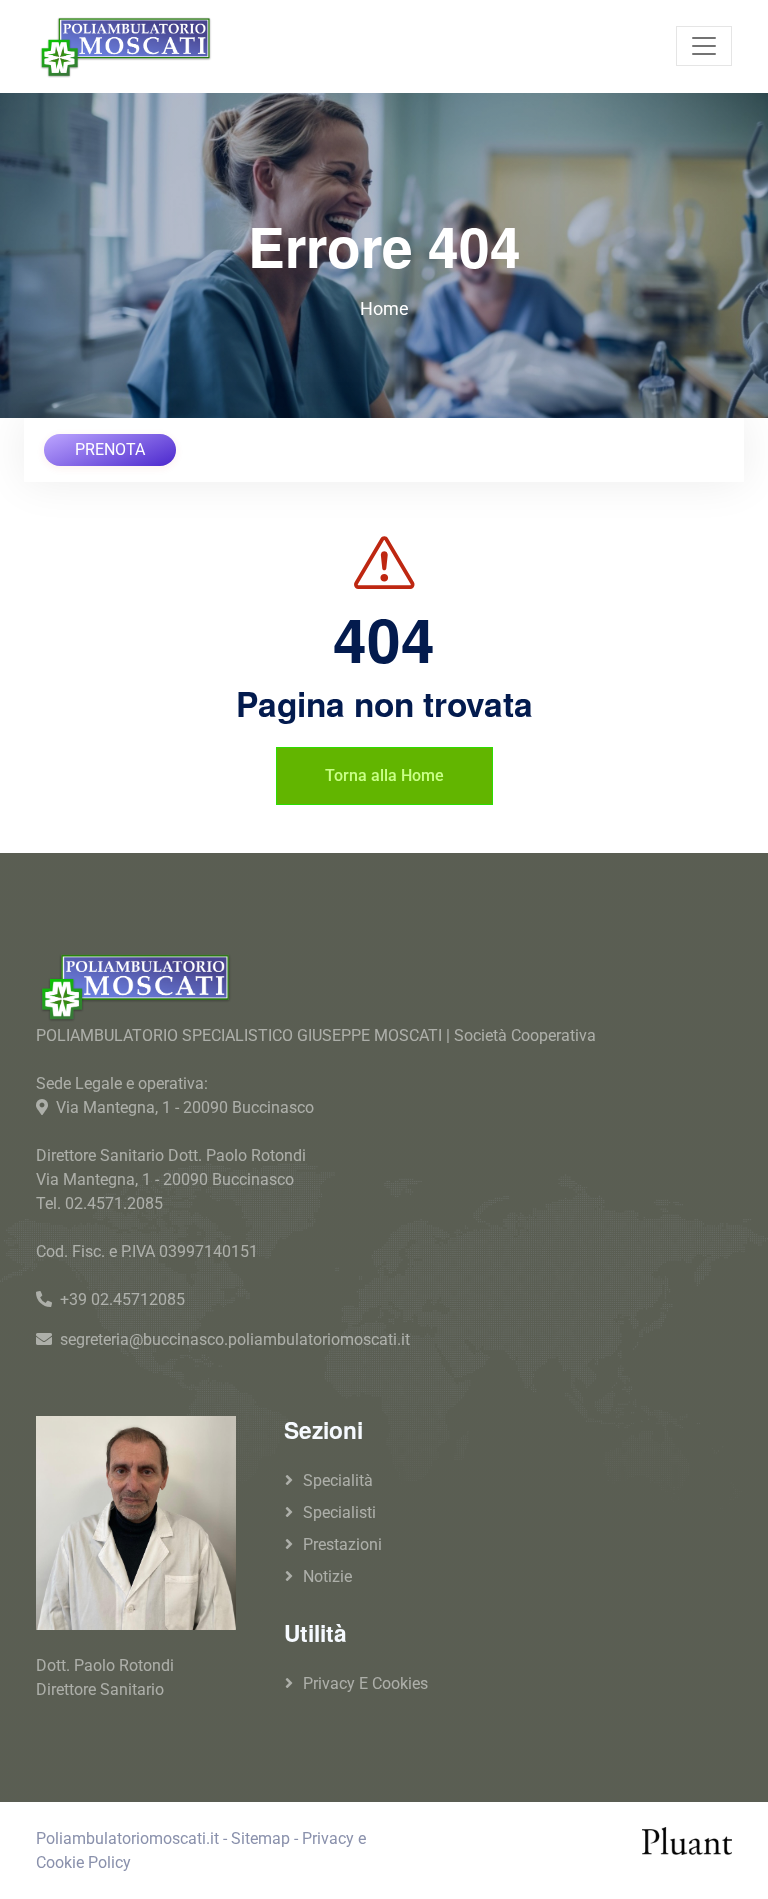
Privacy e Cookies (365, 1683)
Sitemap (260, 1838)
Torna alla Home (384, 775)
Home (384, 308)
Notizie (327, 1576)
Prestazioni (342, 1544)
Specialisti (339, 1512)
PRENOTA (110, 449)
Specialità (338, 1480)
